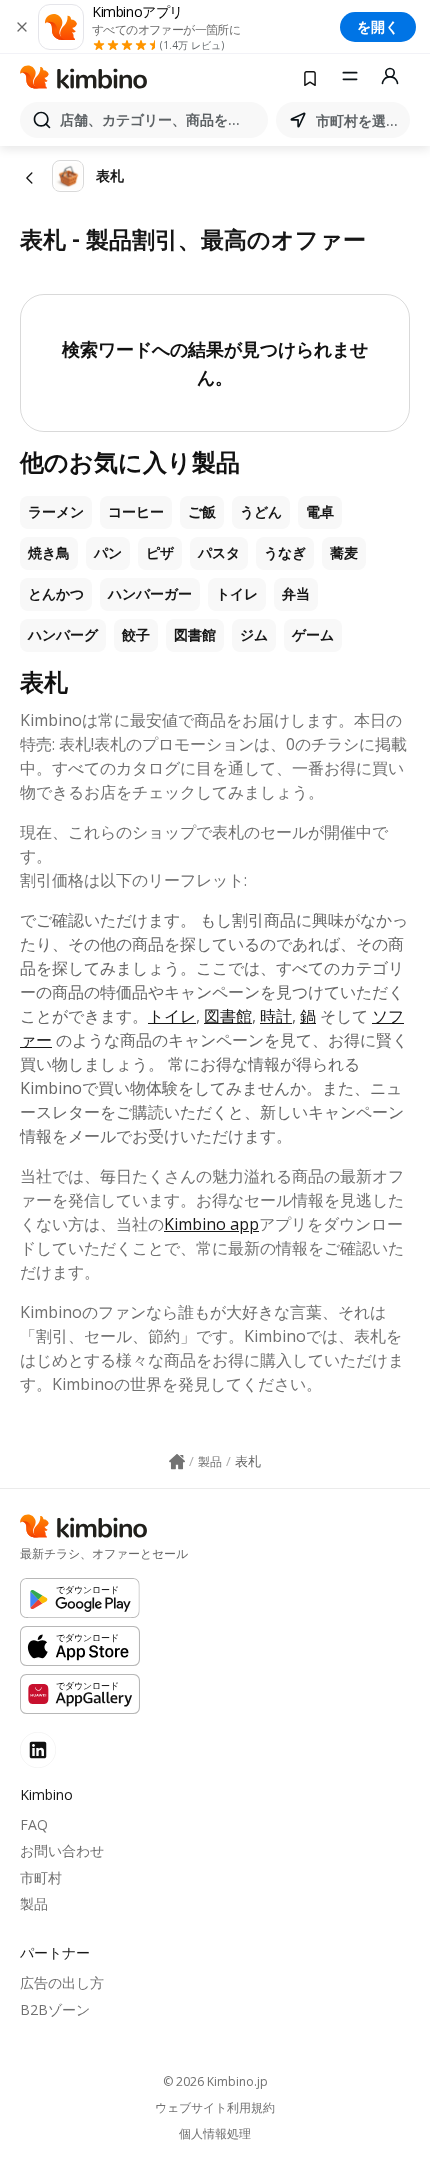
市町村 (41, 1877)
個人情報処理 (215, 2134)
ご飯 (202, 512)
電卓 (320, 512)
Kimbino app (211, 1224)
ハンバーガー (150, 594)
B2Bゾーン (55, 2009)
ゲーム (313, 635)
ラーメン (56, 512)
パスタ (219, 553)
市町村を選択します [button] (359, 120)
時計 (276, 1016)
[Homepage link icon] (177, 1462)
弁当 (296, 594)
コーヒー (136, 512)
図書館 (195, 635)
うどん (261, 512)
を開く (378, 26)
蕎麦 (344, 553)
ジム (254, 635)
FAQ (34, 1824)
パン (108, 553)
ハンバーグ (63, 635)
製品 (34, 1903)
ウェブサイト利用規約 (215, 2108)
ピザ (160, 553)
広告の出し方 (62, 1982)
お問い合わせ (62, 1850)
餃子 (136, 635)
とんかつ (56, 594)
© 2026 (215, 2081)
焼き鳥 (49, 553)
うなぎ (285, 553)
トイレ (237, 594)
